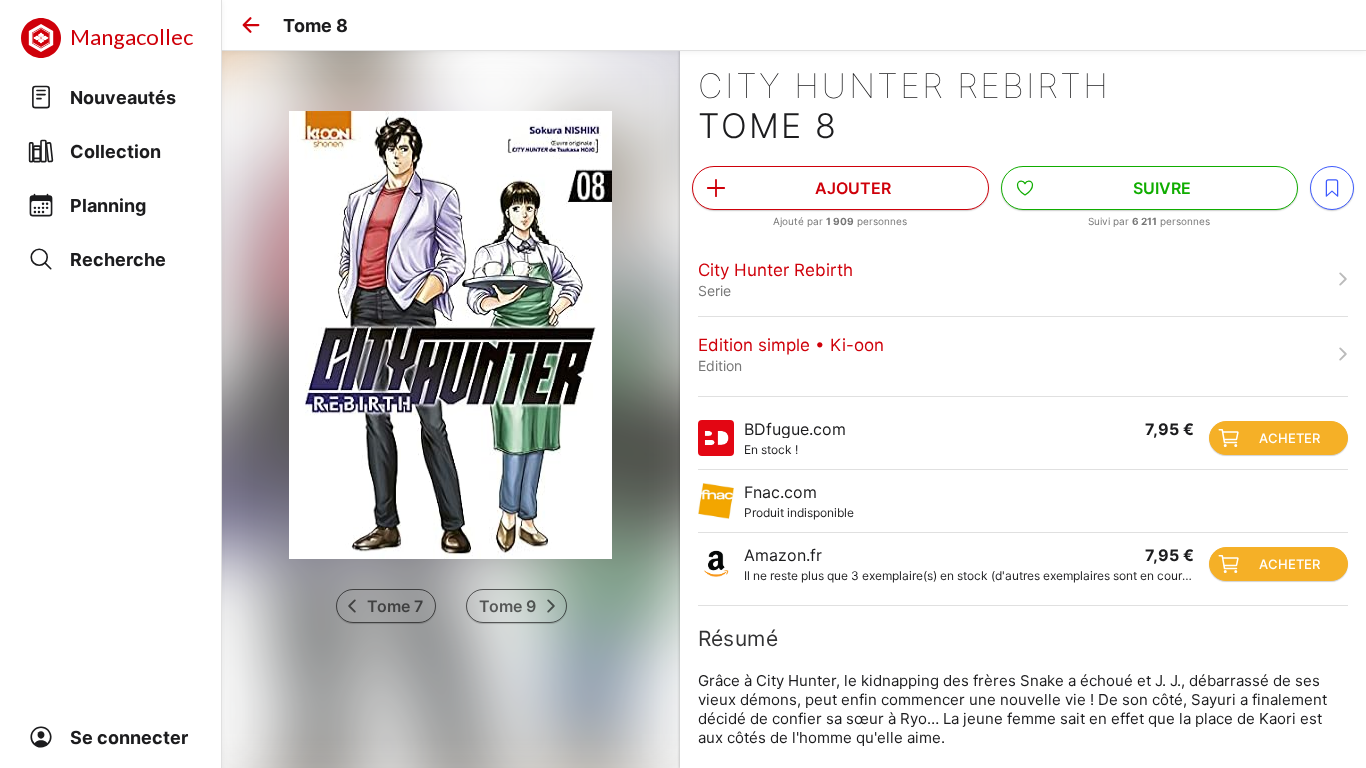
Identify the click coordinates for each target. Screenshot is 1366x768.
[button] (251, 25)
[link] (1023, 279)
